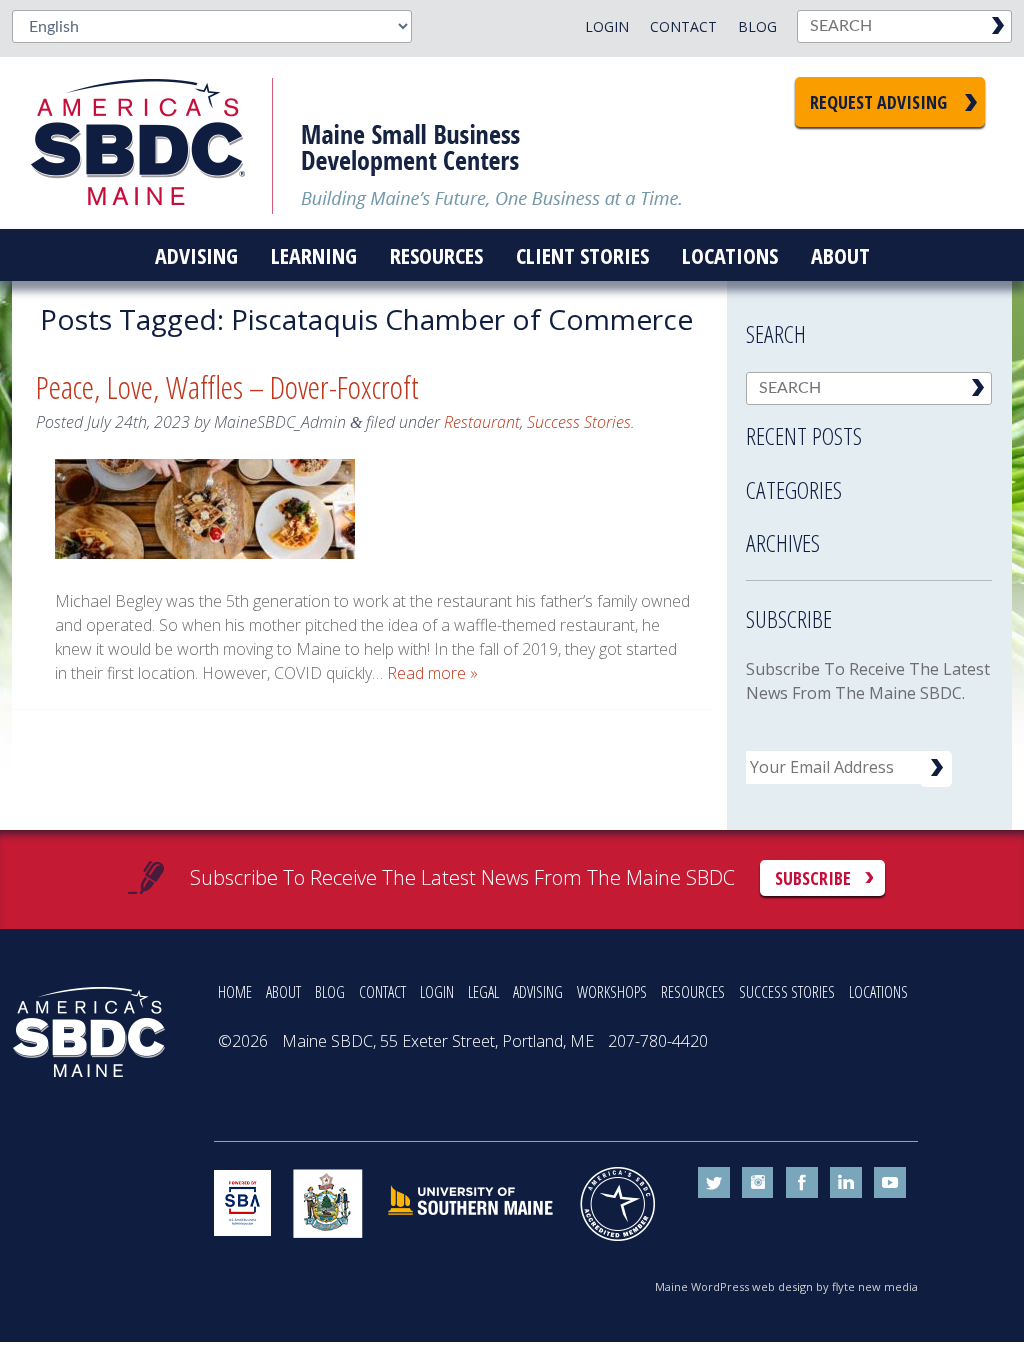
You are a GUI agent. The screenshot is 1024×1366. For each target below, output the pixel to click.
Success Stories (579, 422)
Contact (683, 26)
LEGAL (483, 992)
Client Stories (582, 255)
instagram (758, 1183)
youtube (890, 1183)
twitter (714, 1183)
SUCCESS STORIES (787, 992)
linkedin (846, 1183)
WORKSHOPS (612, 992)
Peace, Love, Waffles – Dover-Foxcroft (227, 386)
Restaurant (482, 422)
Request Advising (878, 102)
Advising (196, 255)
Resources (436, 255)
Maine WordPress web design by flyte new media (786, 1286)
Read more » (432, 673)
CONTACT (382, 992)
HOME (235, 992)
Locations (730, 255)
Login (607, 26)
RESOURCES (693, 992)
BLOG (330, 992)
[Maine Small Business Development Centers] (152, 143)
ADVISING (538, 992)
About (840, 255)
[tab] (869, 430)
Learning (314, 255)
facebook (802, 1183)
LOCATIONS (878, 992)
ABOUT (283, 992)
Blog (757, 26)
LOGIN (437, 992)
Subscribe (813, 878)
